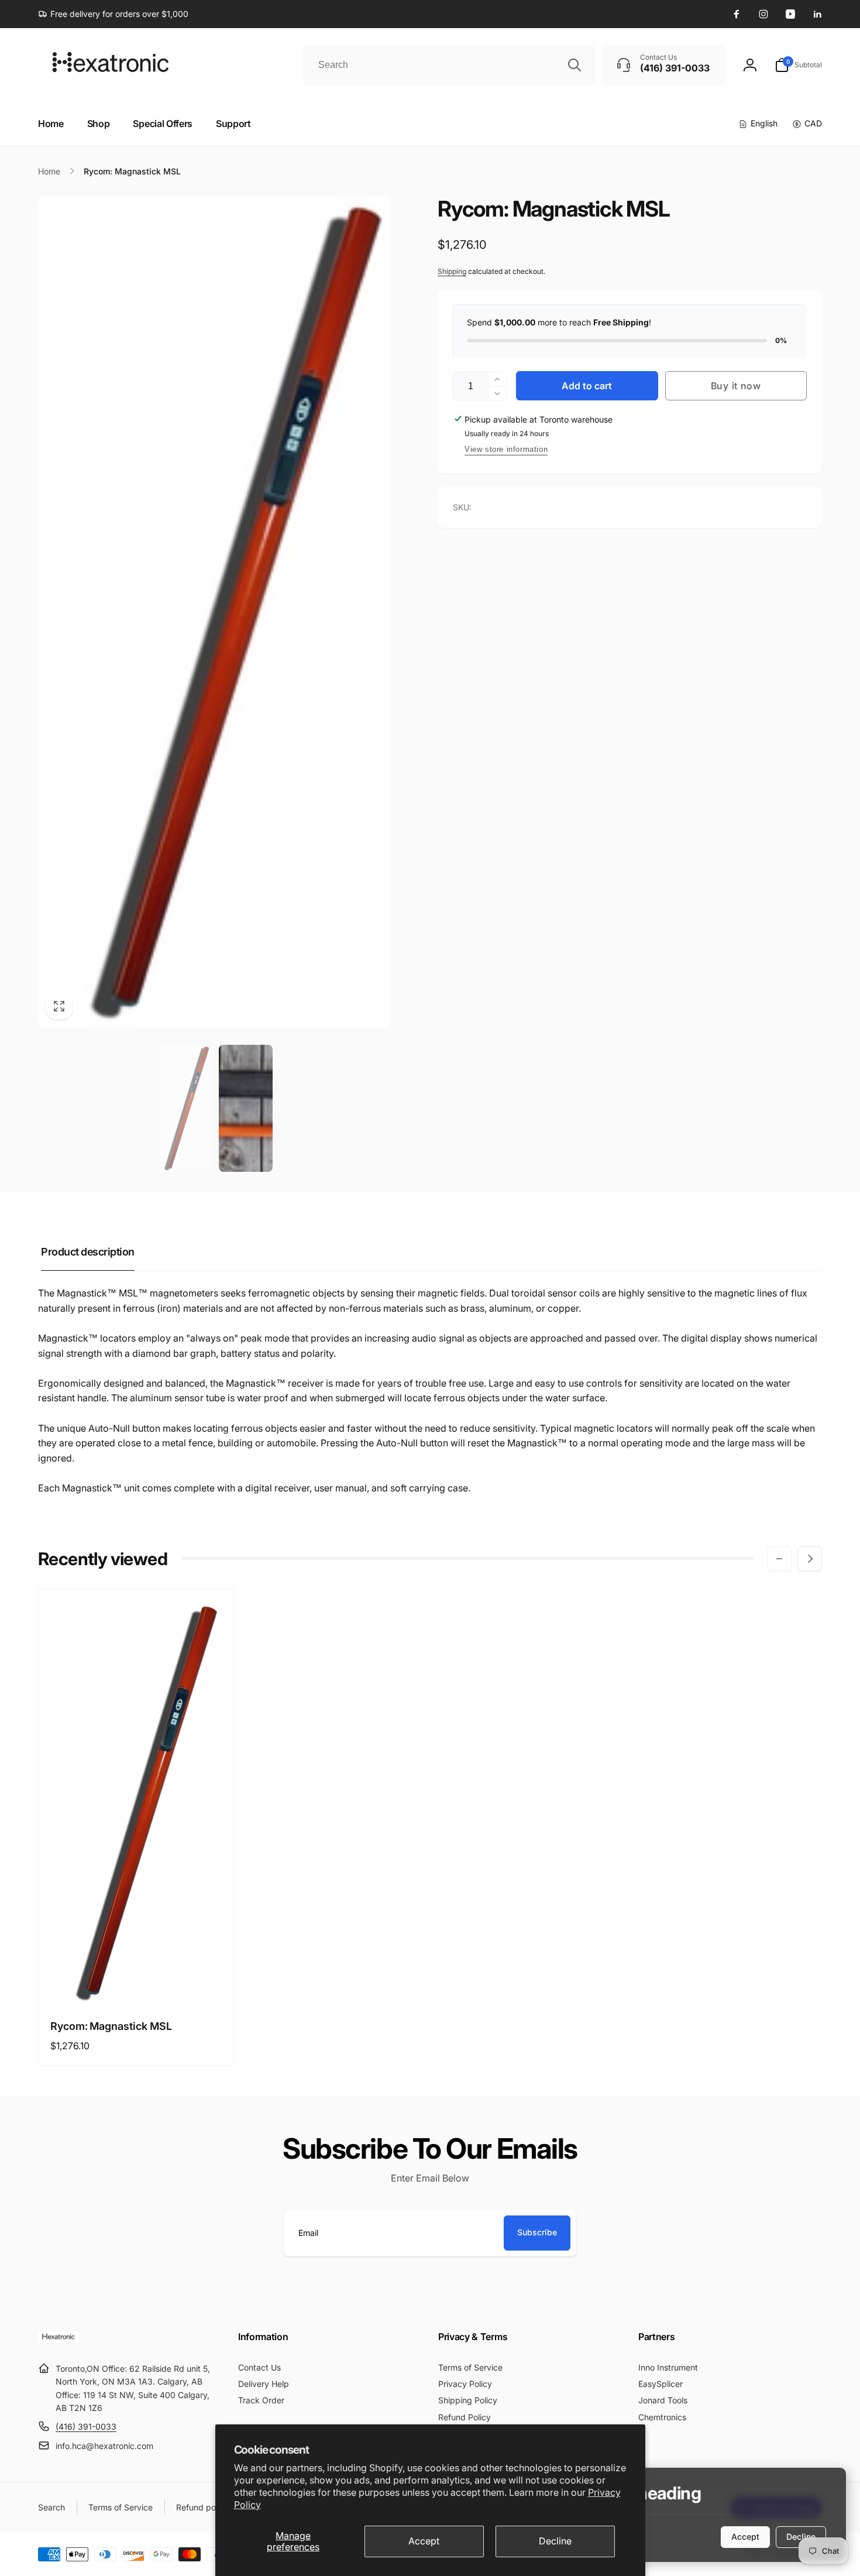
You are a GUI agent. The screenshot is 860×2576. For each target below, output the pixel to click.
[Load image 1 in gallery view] (183, 1108)
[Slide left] (779, 1559)
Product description (88, 1252)
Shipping (452, 271)
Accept (424, 2541)
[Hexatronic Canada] (59, 2340)
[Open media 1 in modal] (214, 612)
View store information (506, 449)
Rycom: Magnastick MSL (111, 2026)
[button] (798, 65)
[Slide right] (810, 1559)
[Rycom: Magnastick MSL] (137, 1983)
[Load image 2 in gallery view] (246, 1108)
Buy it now (736, 386)
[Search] (575, 65)
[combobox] (449, 65)
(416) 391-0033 (86, 2426)
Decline (555, 2541)
